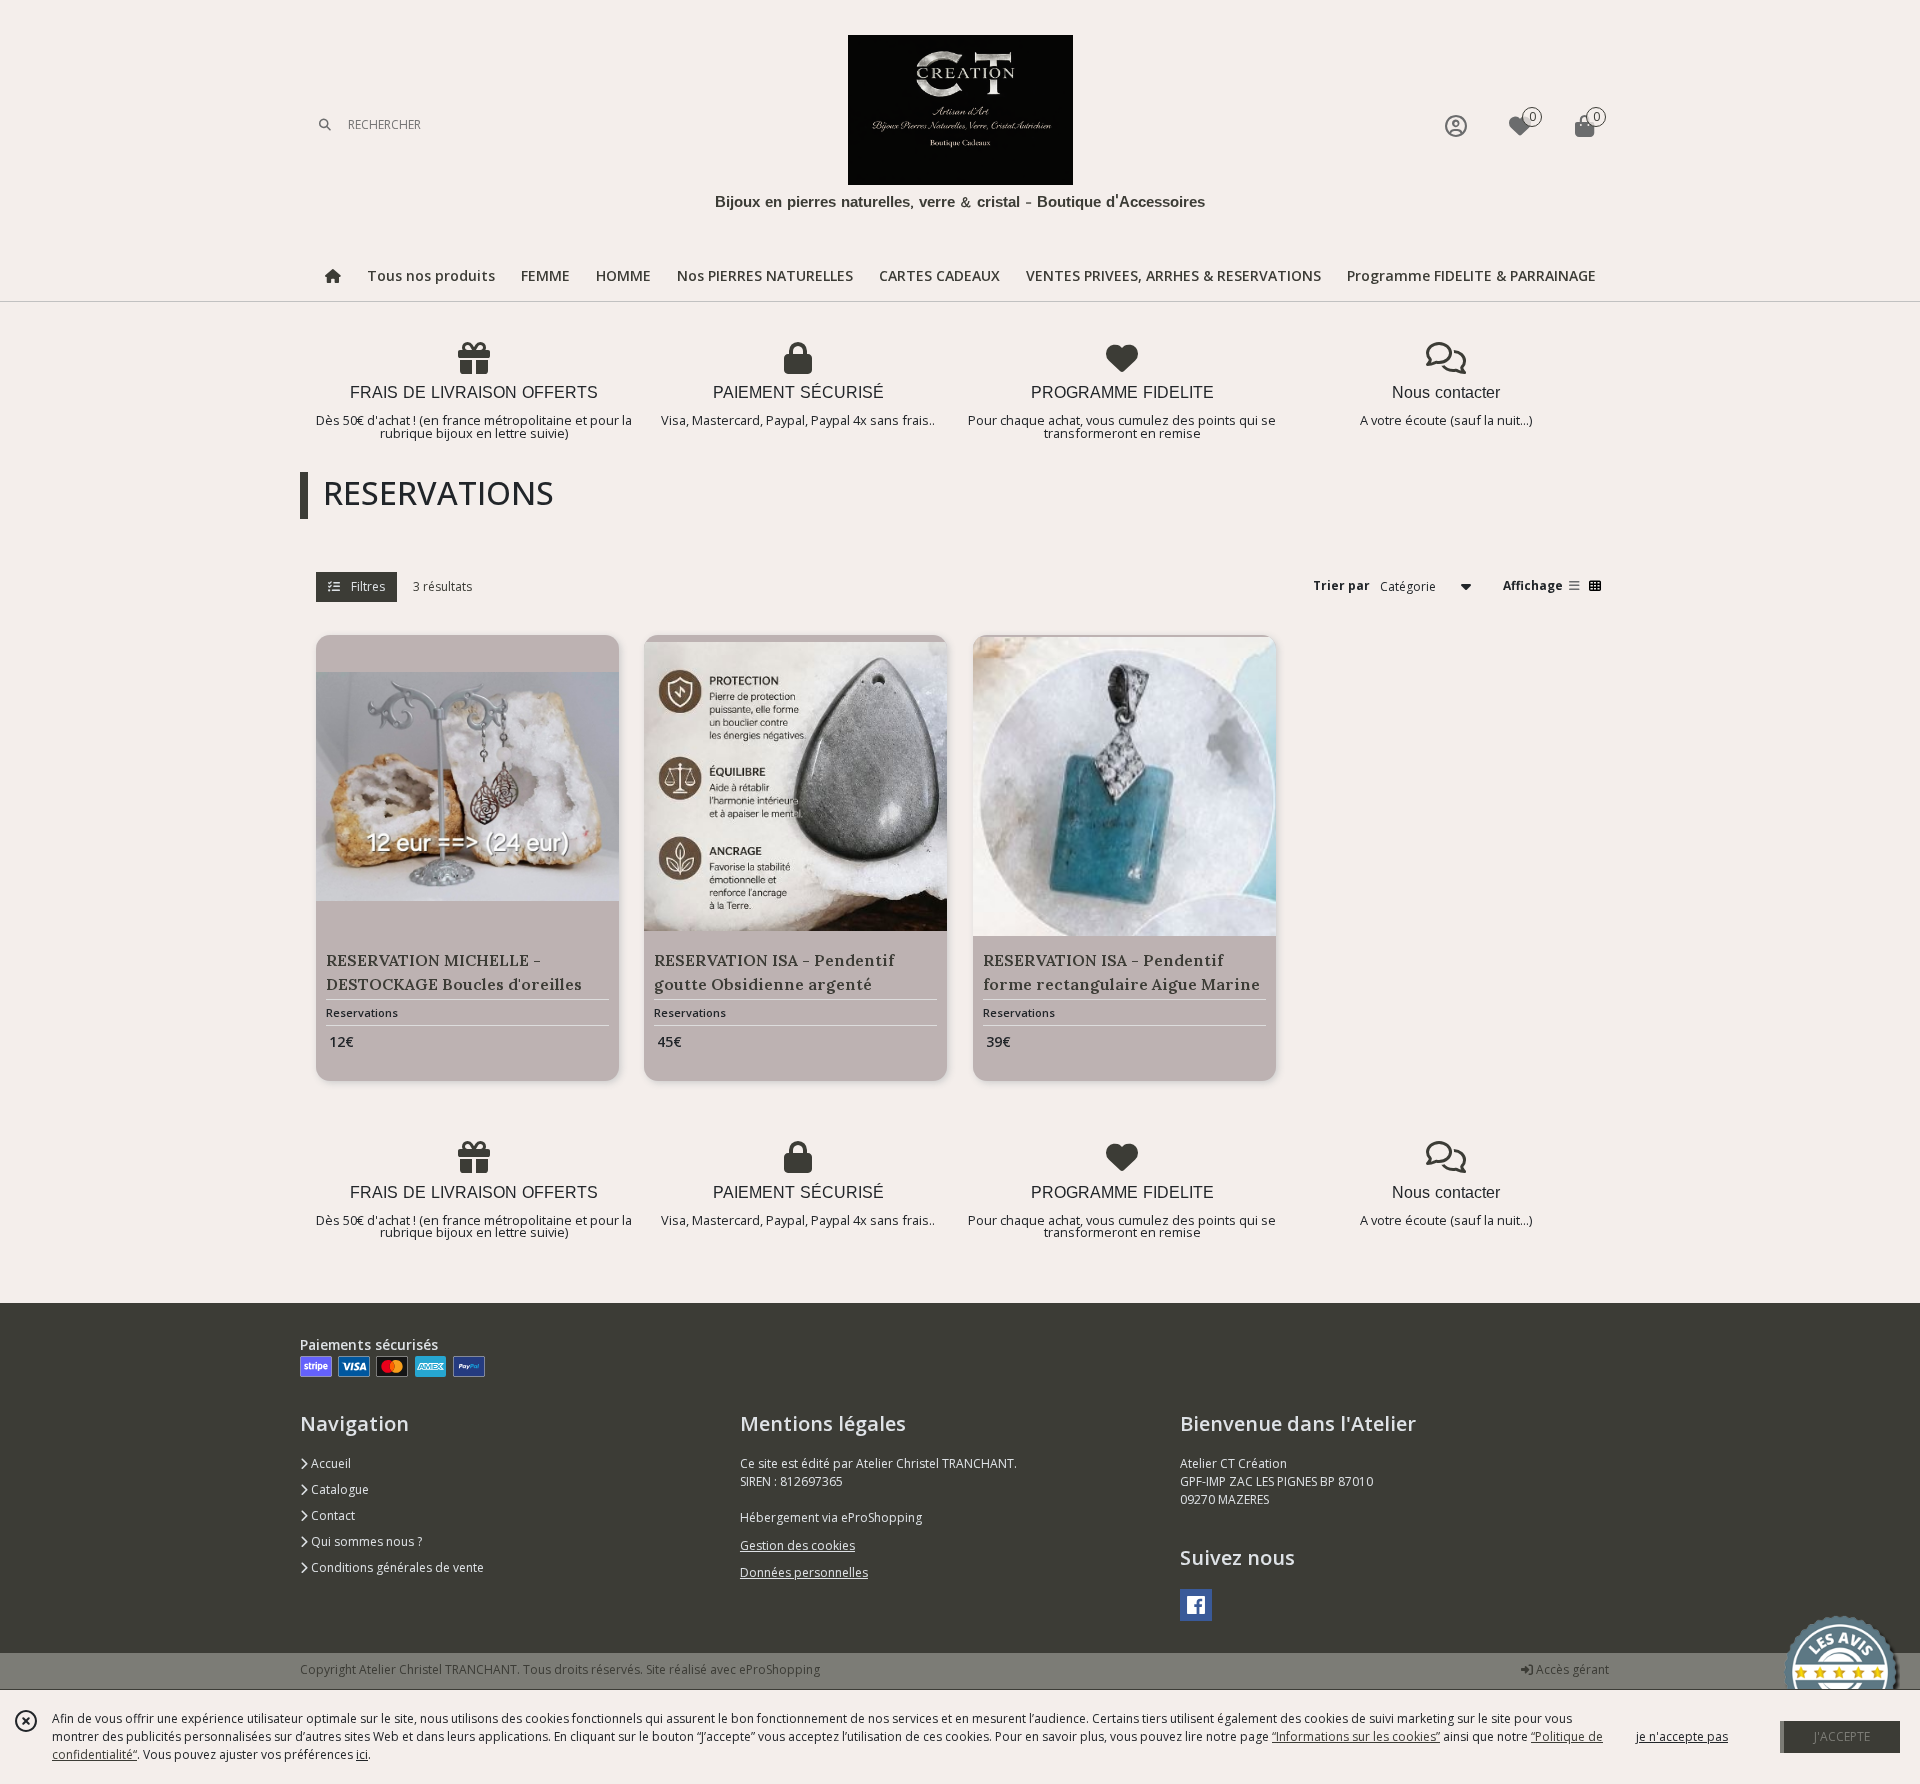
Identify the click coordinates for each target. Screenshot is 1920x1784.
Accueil (329, 1463)
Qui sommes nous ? (365, 1541)
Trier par (1341, 585)
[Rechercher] (325, 125)
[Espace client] (1456, 125)
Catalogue (338, 1489)
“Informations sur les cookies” (1356, 1736)
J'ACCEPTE (1842, 1736)
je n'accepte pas (1682, 1736)
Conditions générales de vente (396, 1567)
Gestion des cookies (797, 1545)
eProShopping (779, 1669)
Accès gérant (1571, 1669)
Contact (331, 1515)
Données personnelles (804, 1572)
